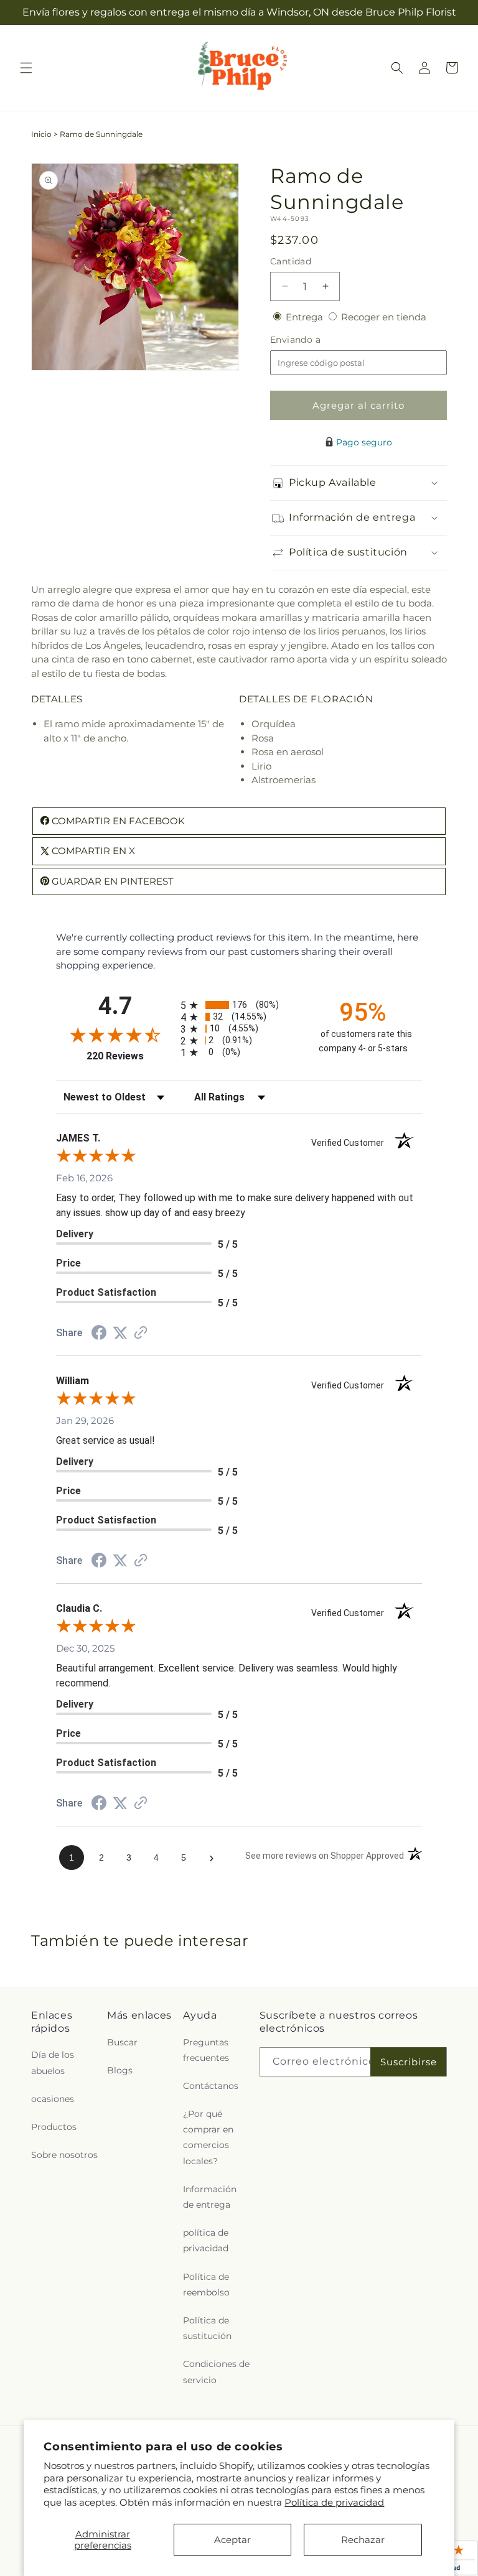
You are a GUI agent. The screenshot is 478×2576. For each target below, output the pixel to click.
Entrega (306, 317)
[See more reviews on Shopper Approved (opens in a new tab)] (141, 1333)
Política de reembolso (206, 2285)
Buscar (122, 2042)
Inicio (41, 134)
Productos (54, 2127)
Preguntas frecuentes (206, 2050)
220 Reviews (130, 1056)
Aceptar (232, 2540)
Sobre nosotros (64, 2155)
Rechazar (363, 2540)
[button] (26, 68)
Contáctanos (211, 2086)
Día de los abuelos (53, 2062)
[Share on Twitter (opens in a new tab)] (120, 1333)
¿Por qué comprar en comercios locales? (208, 2137)
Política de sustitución (207, 2328)
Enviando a (316, 340)
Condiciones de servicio (216, 2372)
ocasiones (53, 2099)
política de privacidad (206, 2240)
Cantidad (291, 261)
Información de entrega (210, 2197)
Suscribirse (409, 2062)
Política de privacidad (334, 2502)
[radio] (239, 1005)
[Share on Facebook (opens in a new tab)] (99, 1334)
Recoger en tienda (384, 317)
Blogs (120, 2070)
